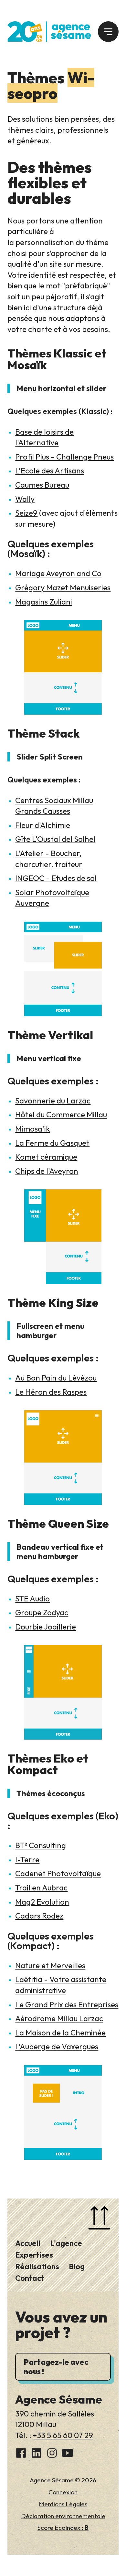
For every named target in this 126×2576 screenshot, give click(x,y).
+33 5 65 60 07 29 (63, 2435)
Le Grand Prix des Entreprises (67, 2004)
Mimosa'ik (32, 1129)
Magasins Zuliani (44, 602)
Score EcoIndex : (63, 2528)
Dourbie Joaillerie (46, 1627)
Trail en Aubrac (41, 1888)
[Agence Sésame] (49, 31)
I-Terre (27, 1859)
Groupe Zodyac (42, 1612)
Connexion (63, 2492)
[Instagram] (52, 2454)
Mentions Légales (63, 2504)
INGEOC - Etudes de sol (56, 878)
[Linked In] (37, 2454)
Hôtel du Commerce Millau (61, 1114)
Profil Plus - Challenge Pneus (64, 457)
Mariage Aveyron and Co (58, 573)
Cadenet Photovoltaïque (58, 1873)
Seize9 (26, 513)
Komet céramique (46, 1157)
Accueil (28, 2243)
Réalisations (37, 2266)
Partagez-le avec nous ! (56, 2367)
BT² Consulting (41, 1845)
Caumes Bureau (42, 485)
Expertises (34, 2255)
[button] (108, 32)
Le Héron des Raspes (51, 1392)
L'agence (66, 2243)
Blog (77, 2266)
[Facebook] (21, 2454)
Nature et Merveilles (50, 1965)
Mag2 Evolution (42, 1902)
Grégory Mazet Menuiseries (63, 587)
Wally (25, 499)
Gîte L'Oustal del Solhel (55, 839)
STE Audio (32, 1598)
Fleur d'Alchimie (43, 825)
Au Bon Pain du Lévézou (56, 1378)
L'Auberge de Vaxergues (57, 2046)
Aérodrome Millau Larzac (59, 2018)
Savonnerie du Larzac (53, 1101)
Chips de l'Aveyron (47, 1171)
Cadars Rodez (39, 1916)
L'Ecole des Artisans (50, 471)
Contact (30, 2278)
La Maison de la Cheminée (60, 2033)
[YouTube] (68, 2454)
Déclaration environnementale (63, 2516)
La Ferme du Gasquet (52, 1143)
